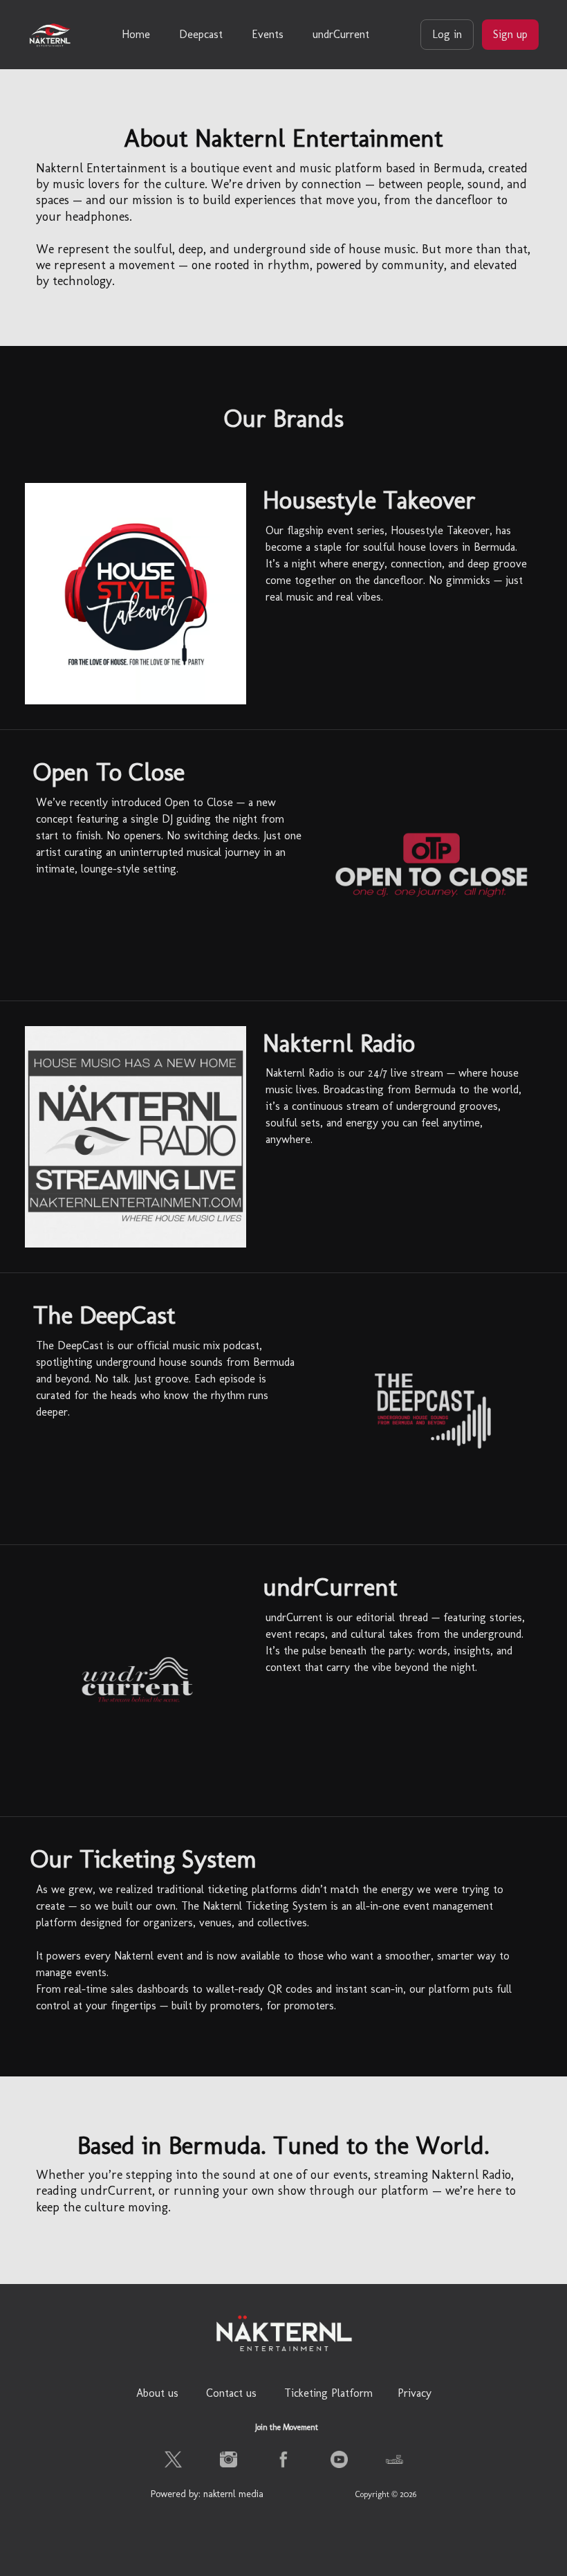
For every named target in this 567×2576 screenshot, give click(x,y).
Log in (447, 34)
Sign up (510, 34)
